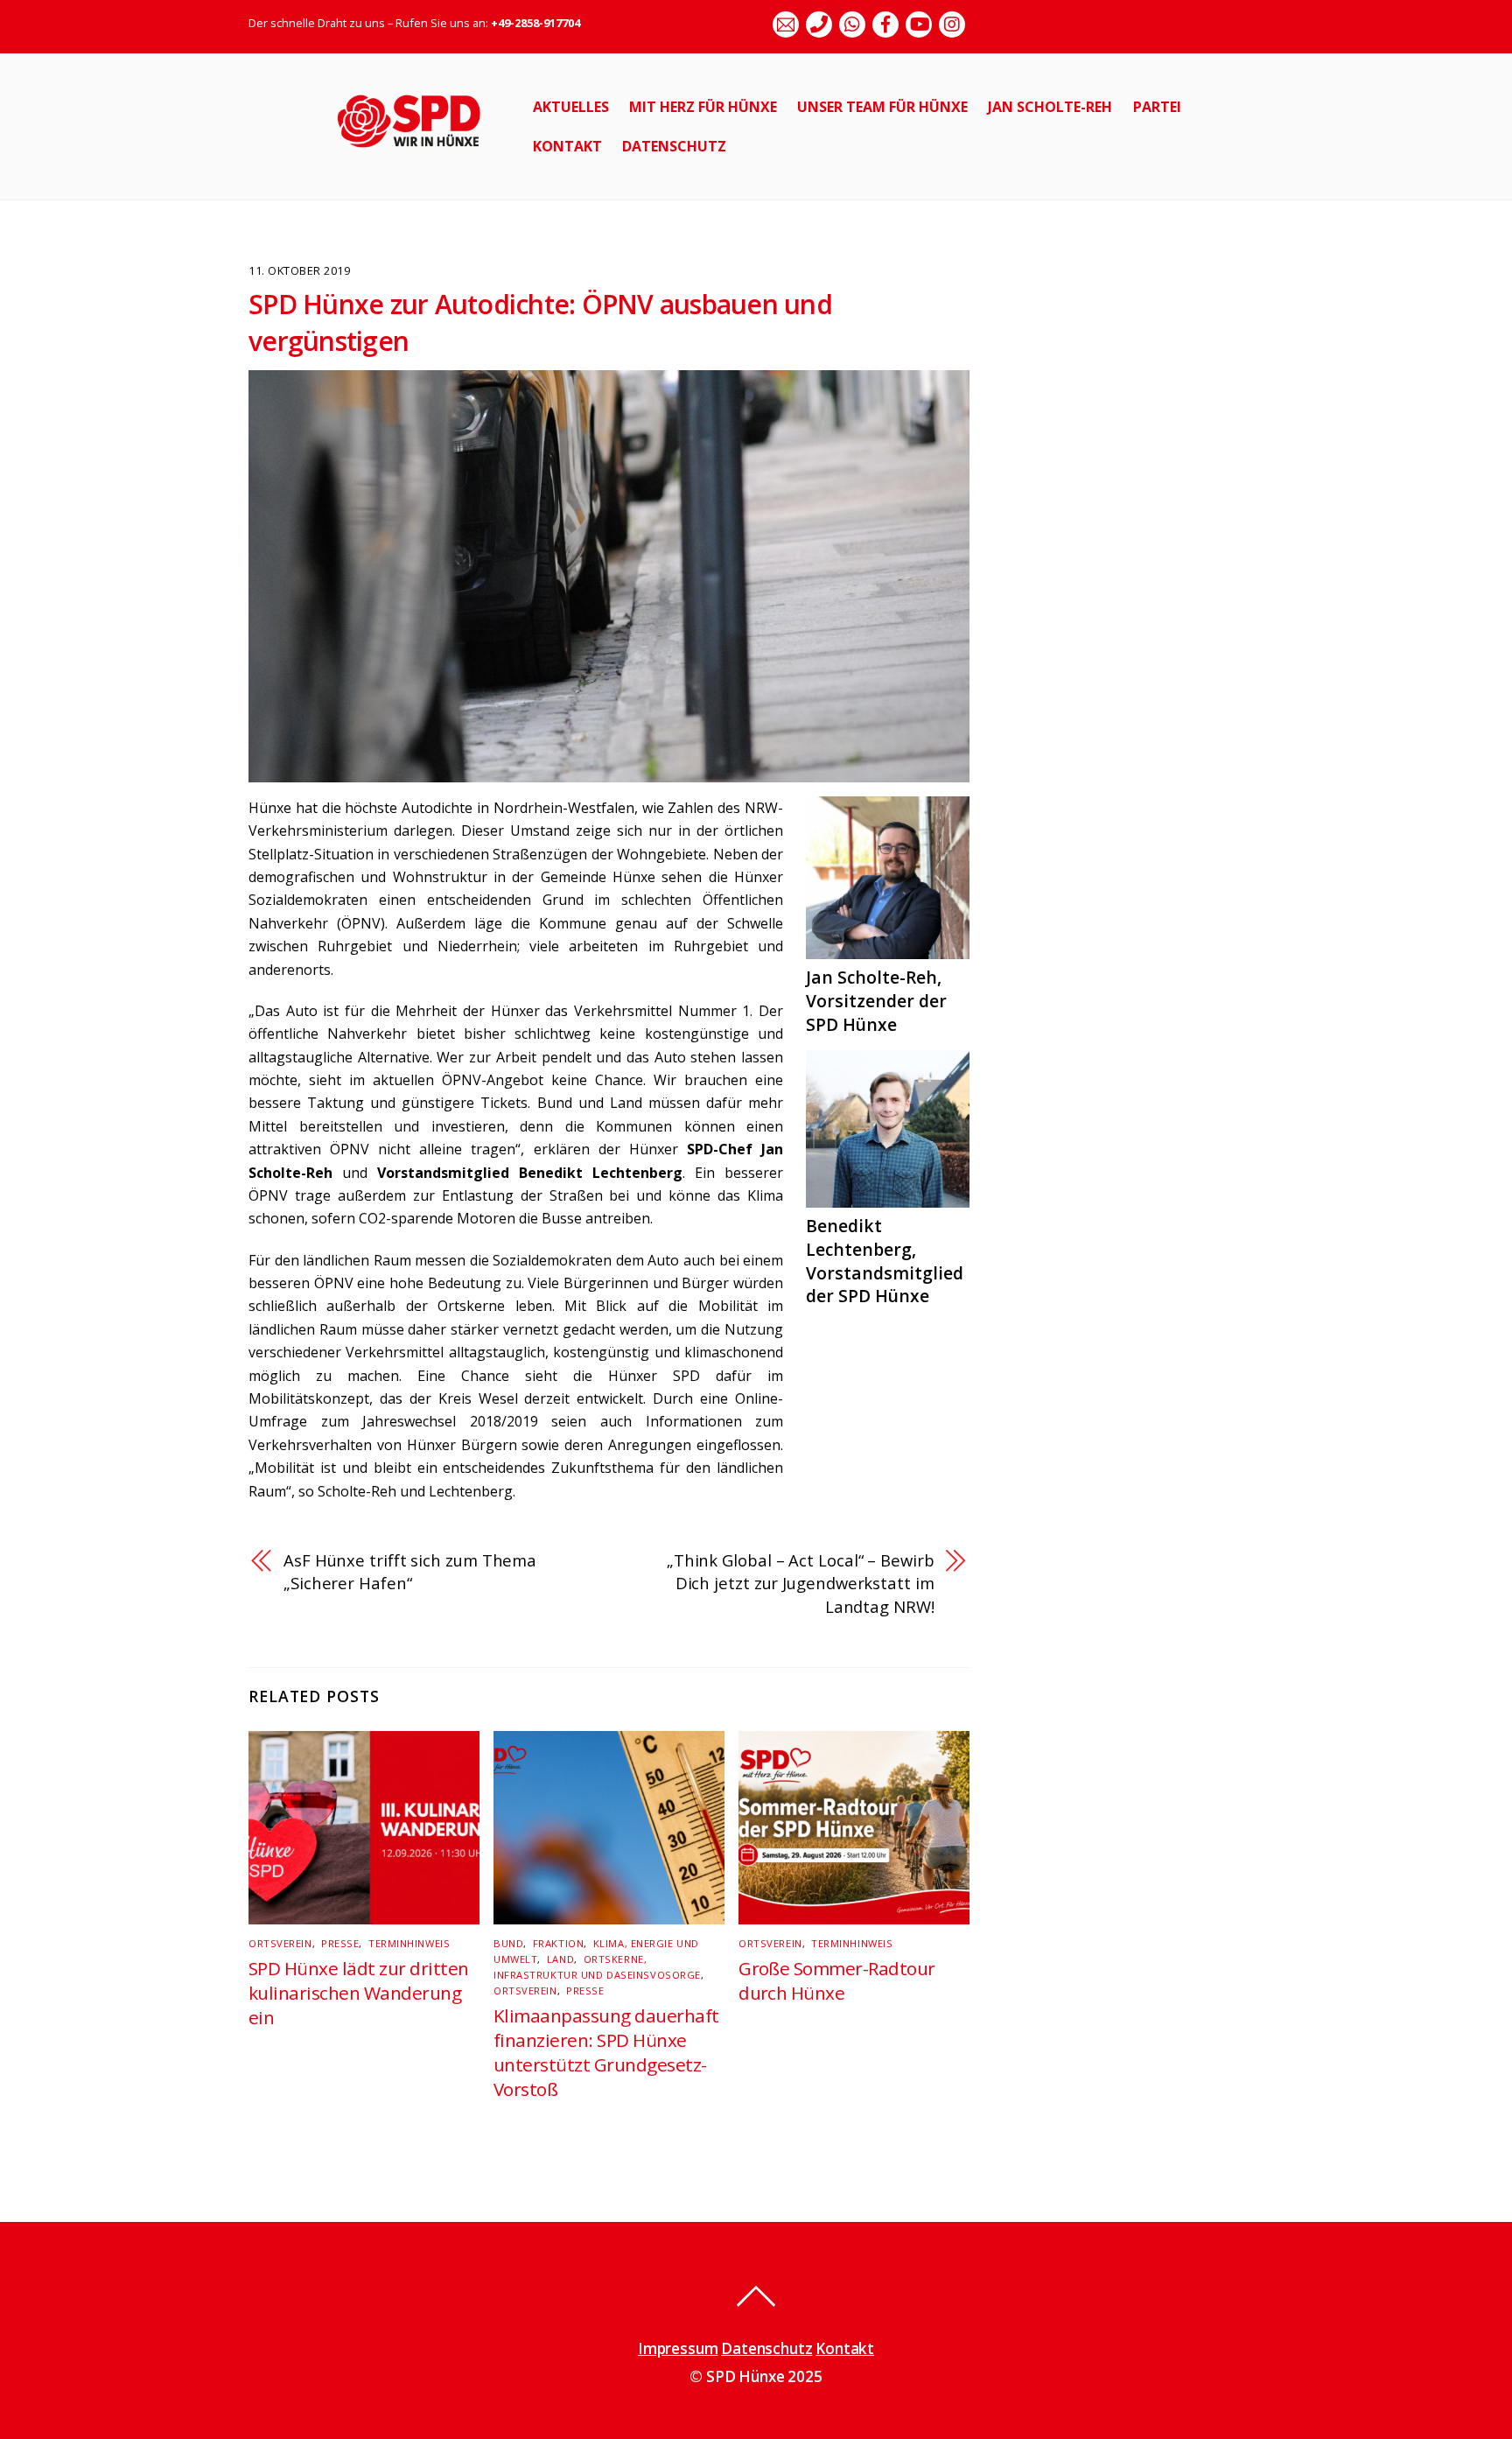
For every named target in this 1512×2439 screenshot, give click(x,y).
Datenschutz (674, 146)
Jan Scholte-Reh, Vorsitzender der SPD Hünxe (876, 1001)
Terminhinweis (409, 1943)
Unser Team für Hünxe (882, 107)
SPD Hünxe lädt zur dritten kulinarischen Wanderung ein (358, 1993)
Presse (340, 1943)
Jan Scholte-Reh (1050, 107)
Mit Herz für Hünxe (703, 107)
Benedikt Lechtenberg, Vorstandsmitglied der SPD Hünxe (885, 1261)
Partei (1157, 107)
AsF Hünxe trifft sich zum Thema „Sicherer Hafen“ (410, 1571)
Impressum (678, 2348)
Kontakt (567, 146)
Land (560, 1959)
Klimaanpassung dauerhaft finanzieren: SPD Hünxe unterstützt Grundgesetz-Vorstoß (606, 2052)
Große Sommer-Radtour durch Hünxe (837, 1980)
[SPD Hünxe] (421, 157)
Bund (508, 1943)
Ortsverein (280, 1943)
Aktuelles (571, 107)
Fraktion (558, 1943)
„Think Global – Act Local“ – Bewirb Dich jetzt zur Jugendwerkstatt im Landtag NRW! (801, 1583)
